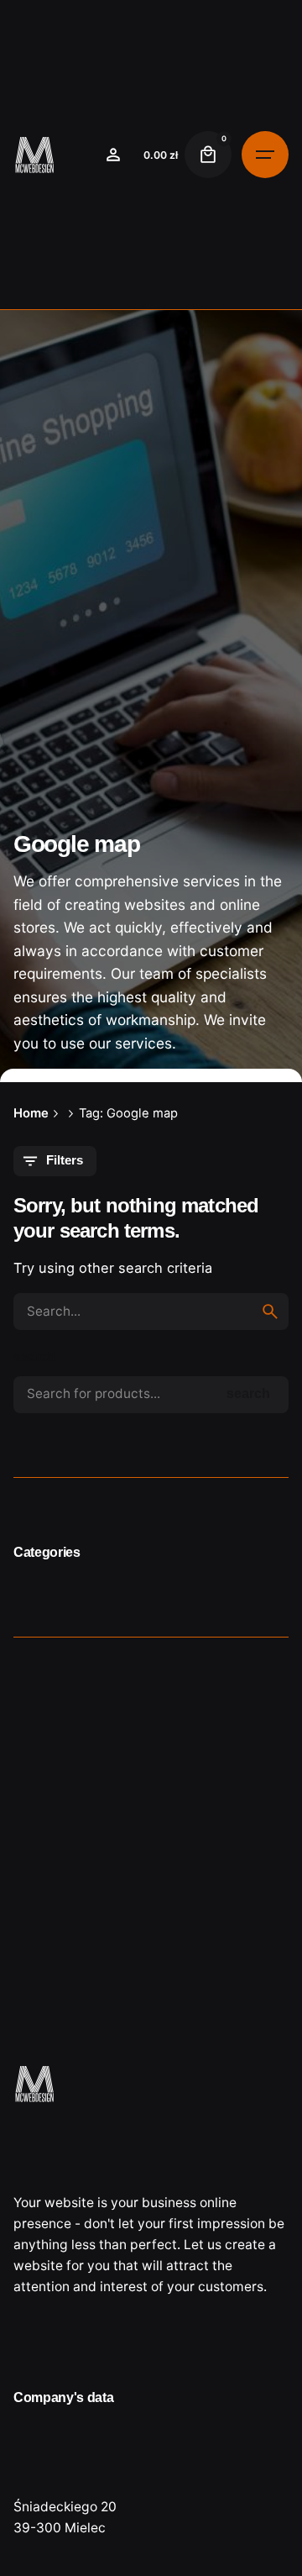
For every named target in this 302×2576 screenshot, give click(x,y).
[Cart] (208, 155)
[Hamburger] (265, 155)
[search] (270, 1312)
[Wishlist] (113, 155)
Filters (65, 1160)
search (34, 1356)
